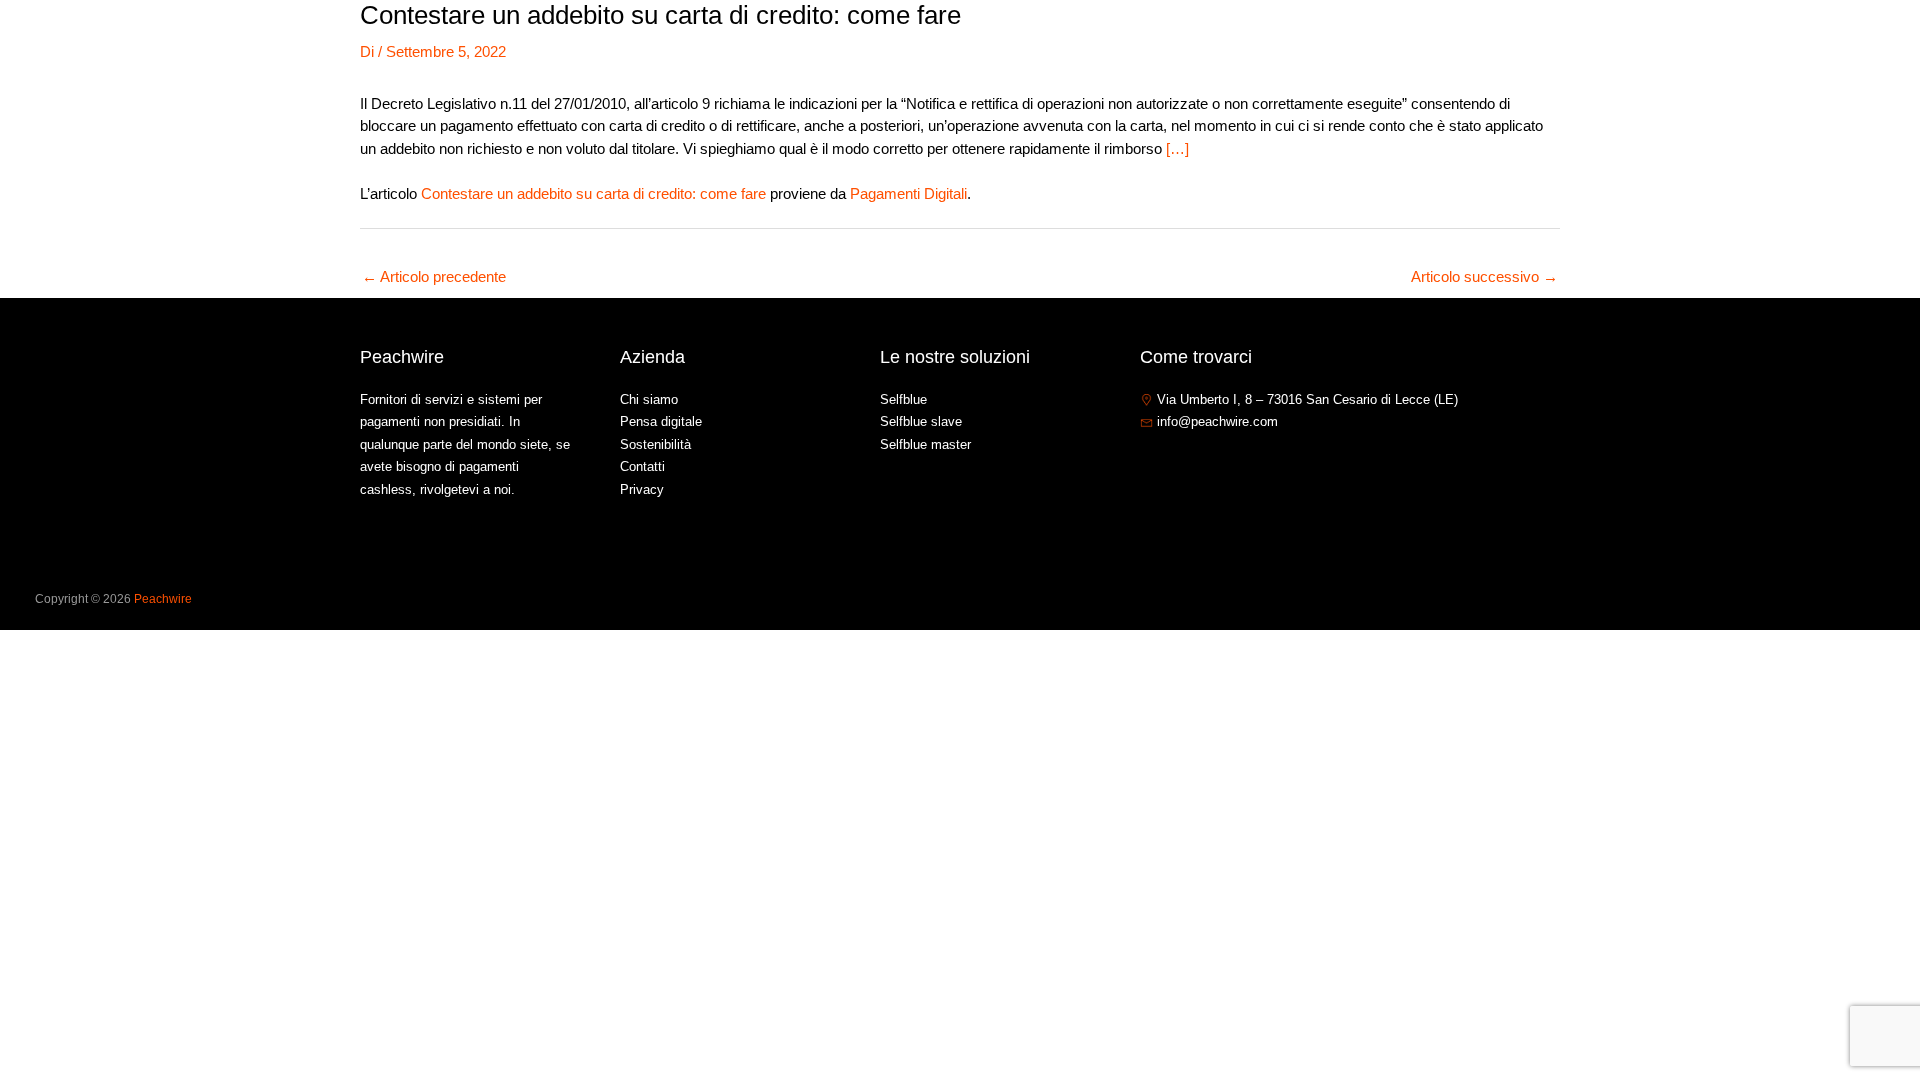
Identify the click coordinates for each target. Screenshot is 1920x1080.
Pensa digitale (661, 421)
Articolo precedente (434, 276)
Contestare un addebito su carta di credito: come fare (593, 193)
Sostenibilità (655, 444)
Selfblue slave (921, 421)
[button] (1617, 44)
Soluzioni (1578, 43)
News (1676, 43)
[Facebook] (1149, 465)
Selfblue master (925, 444)
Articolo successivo (1484, 276)
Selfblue (903, 399)
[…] (1177, 148)
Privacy (642, 489)
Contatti (1750, 43)
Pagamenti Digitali (908, 193)
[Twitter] (1179, 465)
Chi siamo (1486, 43)
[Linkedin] (1209, 465)
